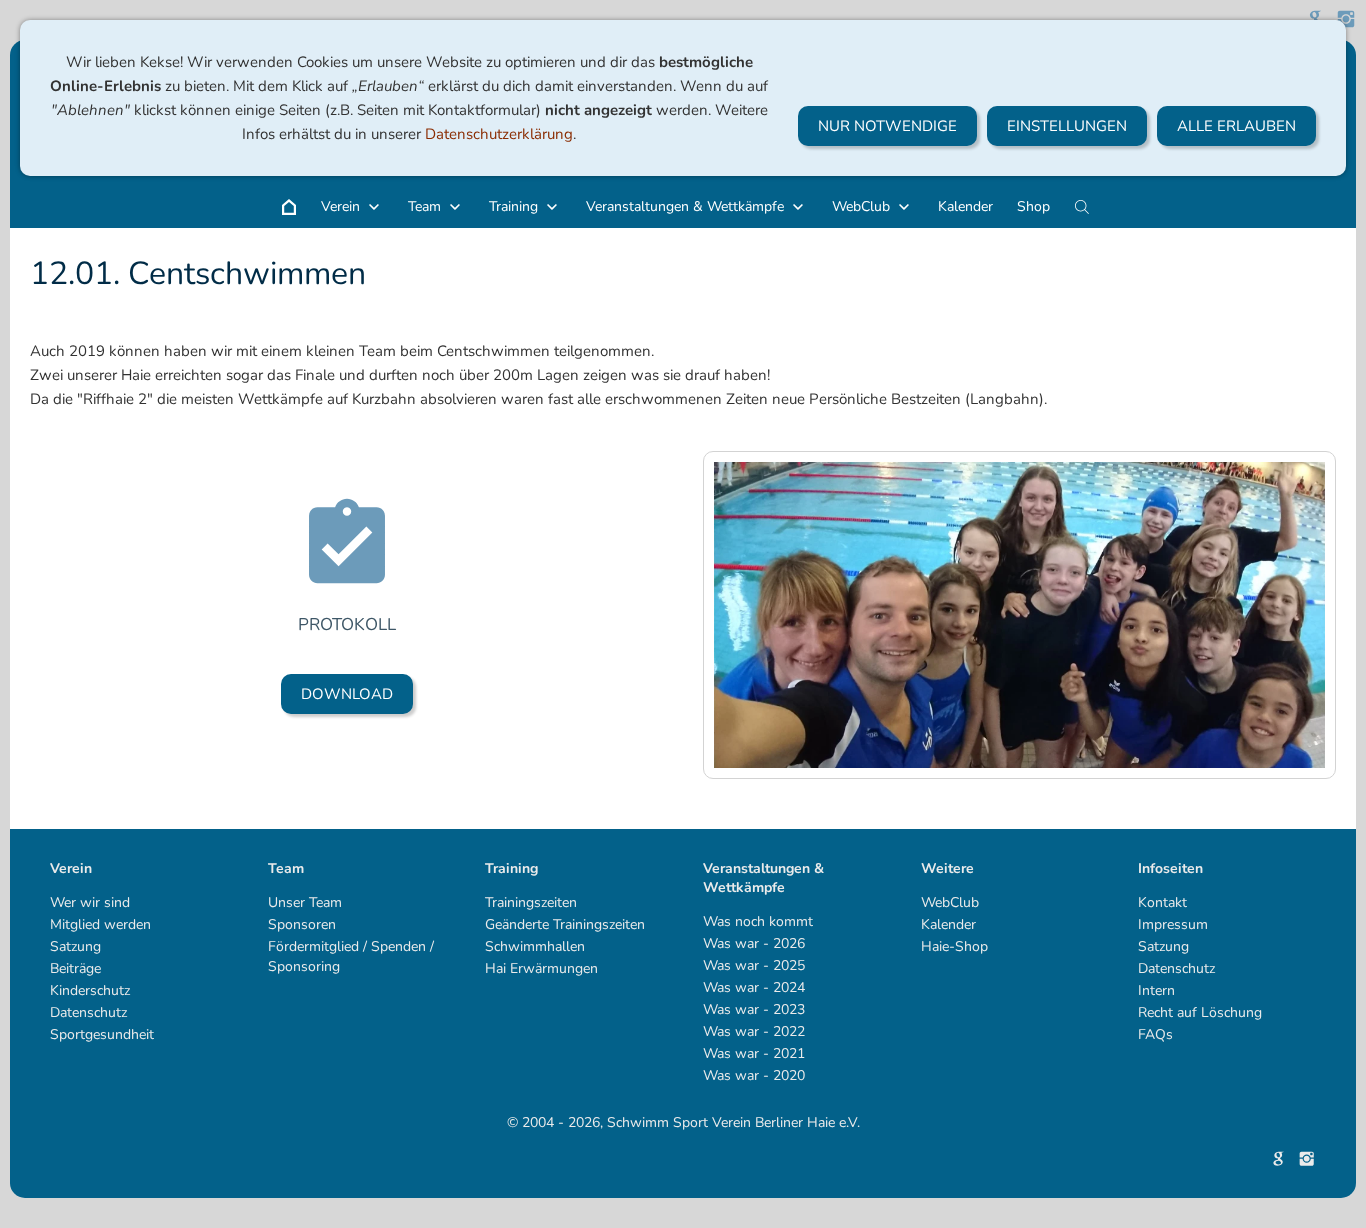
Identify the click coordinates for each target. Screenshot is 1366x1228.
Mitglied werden (100, 924)
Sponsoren (302, 924)
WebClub (950, 902)
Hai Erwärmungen (541, 968)
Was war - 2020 (754, 1075)
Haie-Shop (954, 946)
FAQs (1155, 1034)
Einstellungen (1067, 126)
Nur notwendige (887, 126)
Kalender (948, 924)
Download (347, 694)
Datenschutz (88, 1012)
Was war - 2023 (754, 1009)
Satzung (75, 946)
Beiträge (75, 968)
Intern (1156, 990)
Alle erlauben (1236, 126)
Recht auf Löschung (1200, 1012)
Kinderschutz (90, 990)
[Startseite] (289, 206)
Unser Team (305, 902)
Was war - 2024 (754, 987)
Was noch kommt (758, 921)
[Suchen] (1082, 206)
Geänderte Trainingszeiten (565, 924)
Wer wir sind (90, 902)
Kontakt (1162, 902)
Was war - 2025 (754, 965)
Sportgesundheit (102, 1034)
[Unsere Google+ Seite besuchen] (1279, 1158)
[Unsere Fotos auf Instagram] (1345, 20)
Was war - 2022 (754, 1031)
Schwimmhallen (535, 946)
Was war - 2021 (754, 1053)
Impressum (1173, 924)
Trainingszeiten (531, 902)
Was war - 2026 (754, 943)
